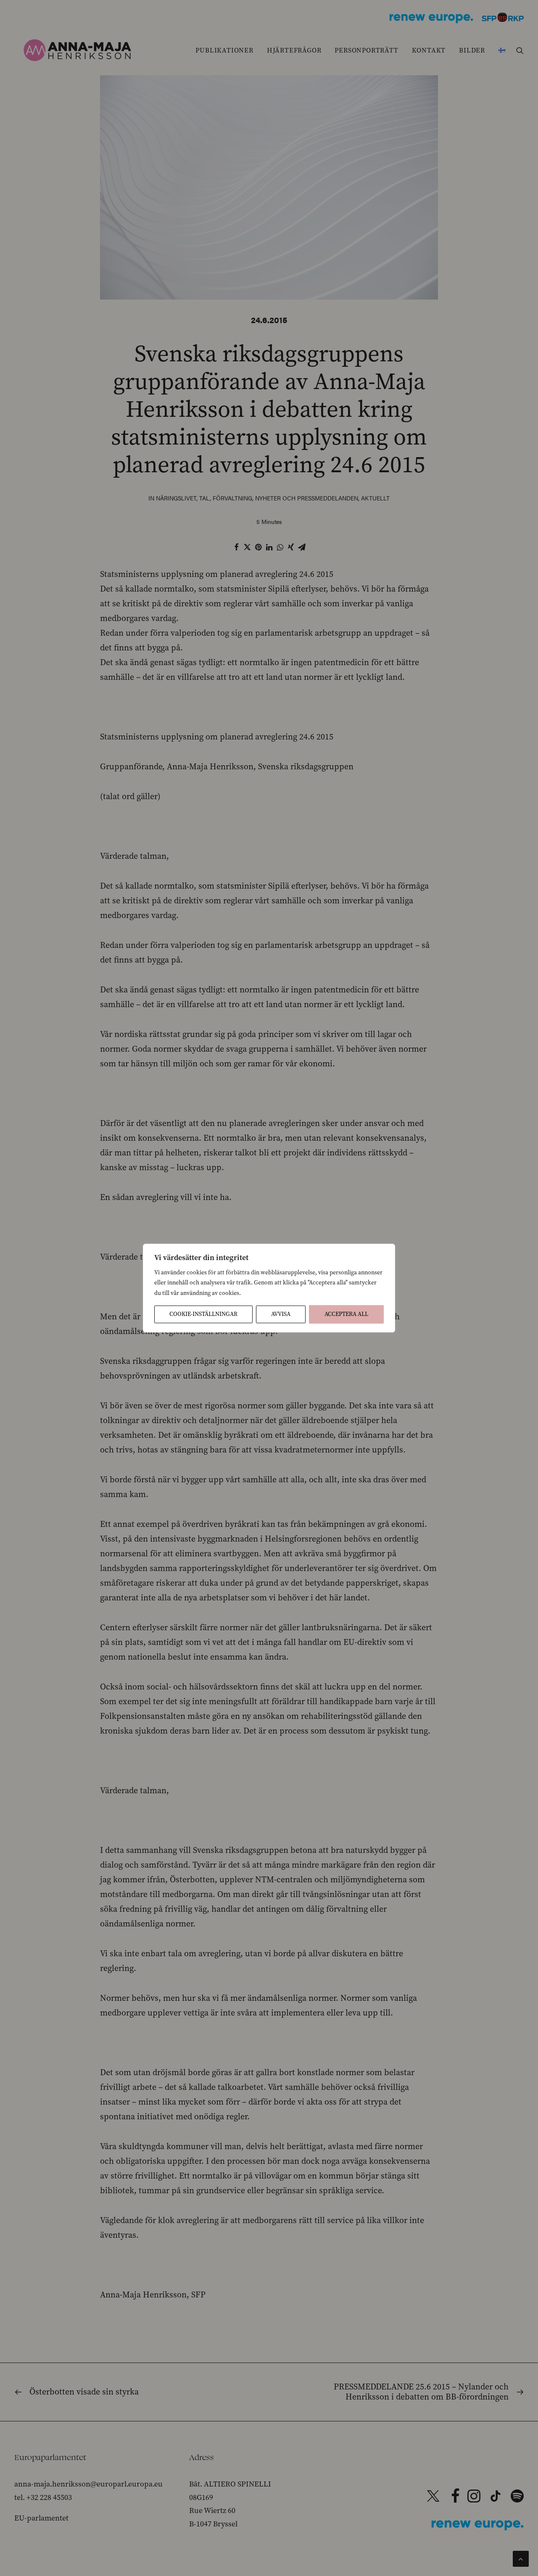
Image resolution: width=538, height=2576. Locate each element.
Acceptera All (346, 1314)
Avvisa (281, 1314)
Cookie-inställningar (203, 1314)
